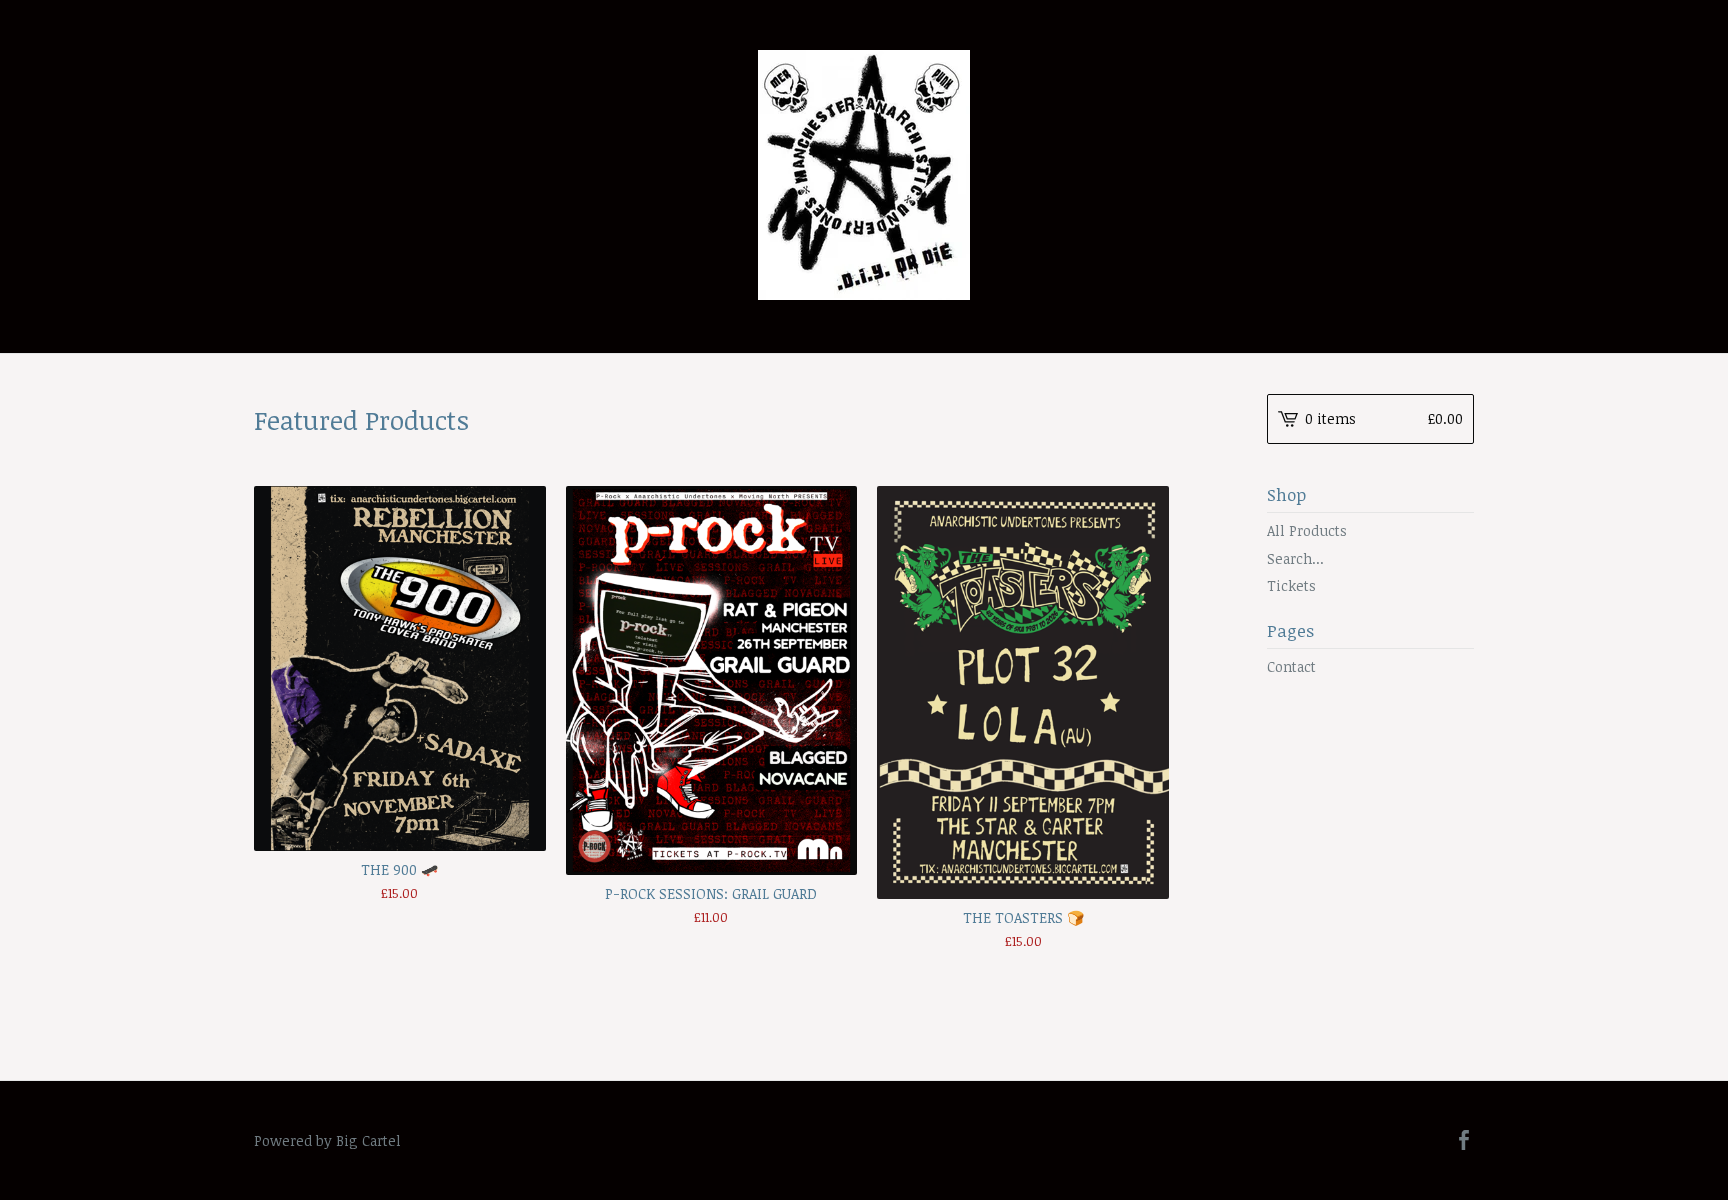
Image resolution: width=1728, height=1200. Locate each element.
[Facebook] (1464, 1141)
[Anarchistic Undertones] (864, 175)
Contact (1291, 666)
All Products (1307, 530)
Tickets (1291, 585)
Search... (1295, 559)
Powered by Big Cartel (327, 1140)
